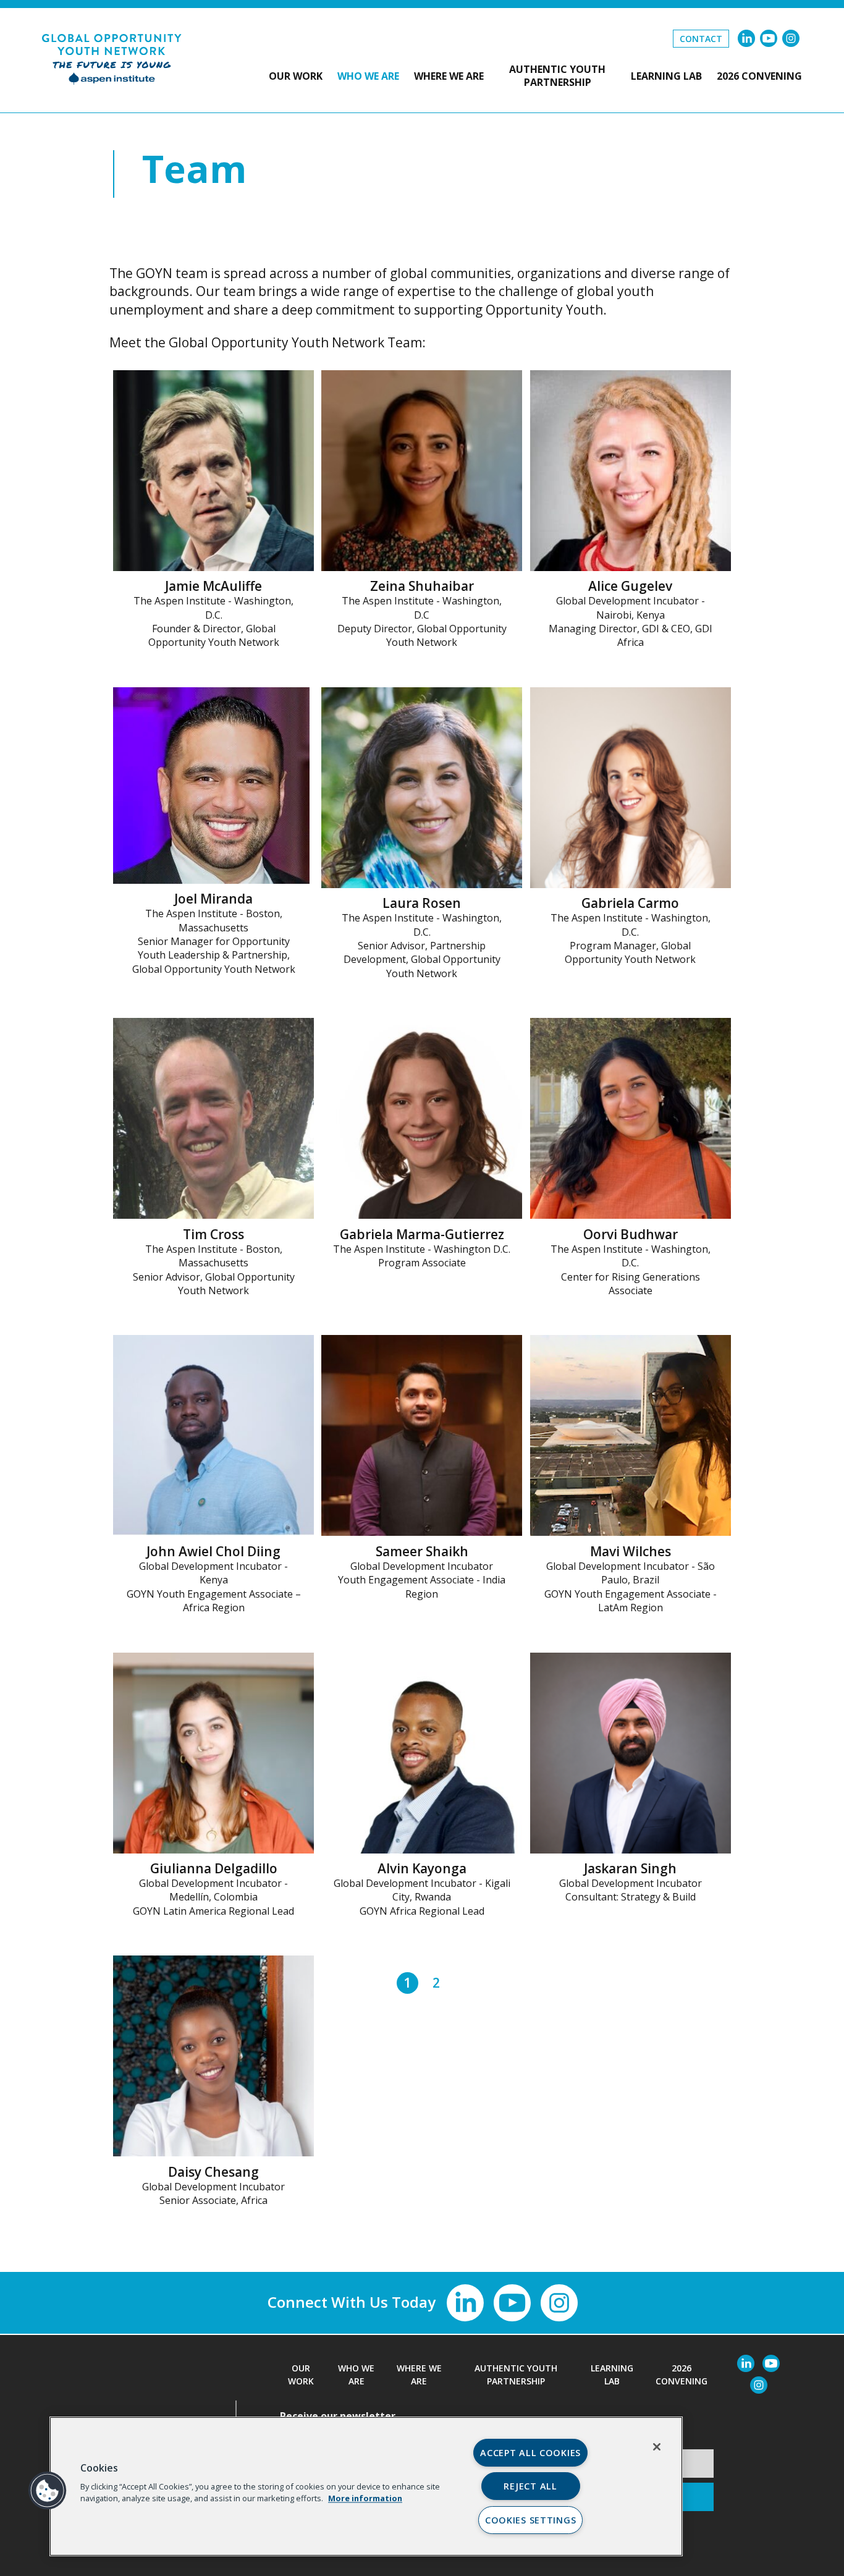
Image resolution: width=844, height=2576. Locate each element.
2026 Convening (759, 76)
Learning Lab (666, 76)
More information (365, 2498)
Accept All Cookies (530, 2453)
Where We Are (449, 76)
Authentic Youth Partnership (557, 76)
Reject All (530, 2486)
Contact (701, 39)
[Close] (657, 2447)
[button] (48, 2491)
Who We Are (368, 76)
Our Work (296, 76)
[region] (366, 2486)
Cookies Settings (531, 2520)
